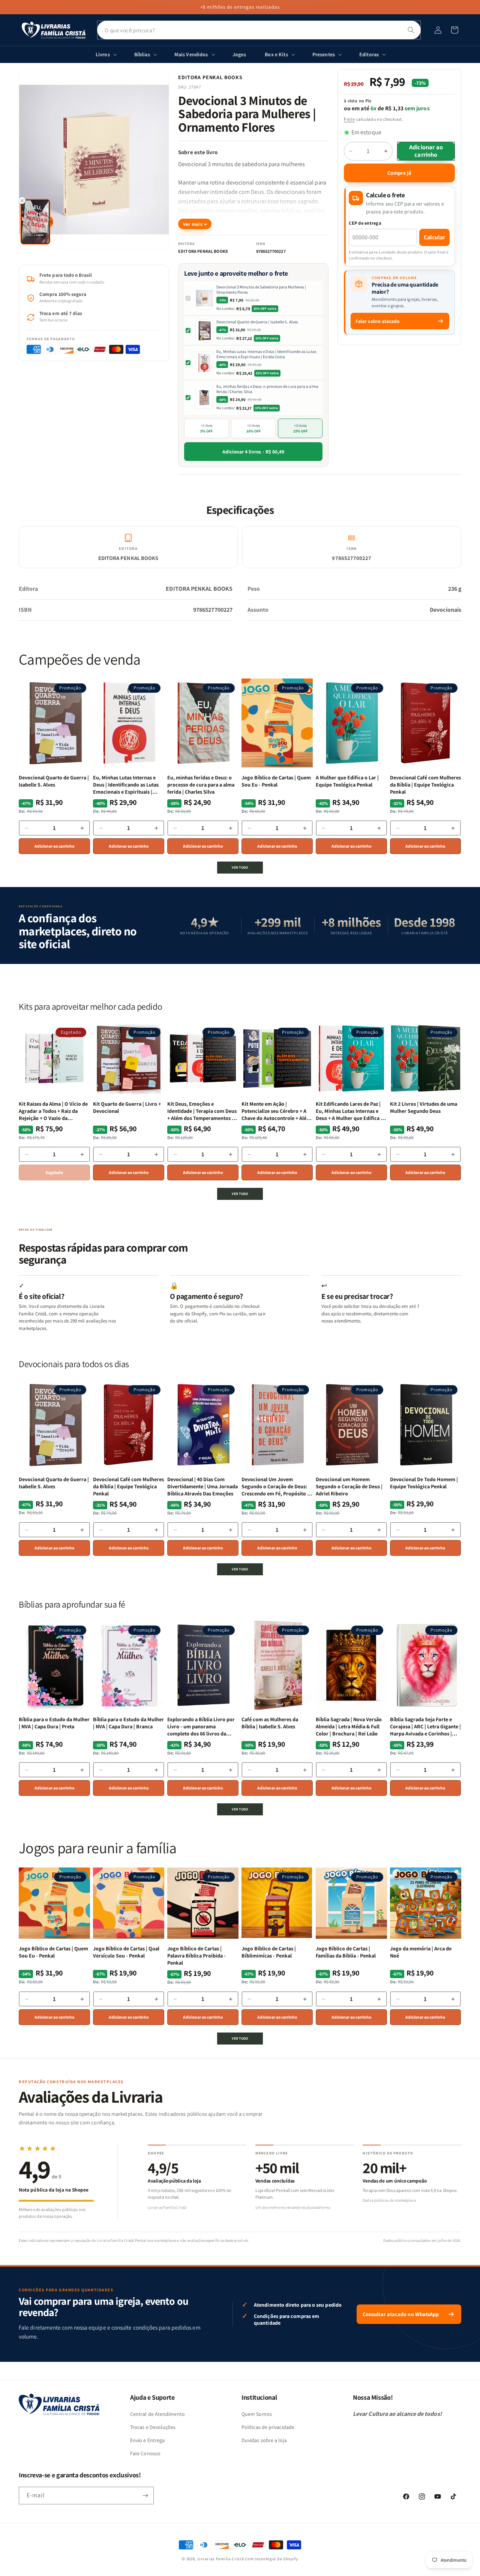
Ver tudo (240, 867)
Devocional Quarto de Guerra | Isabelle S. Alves (257, 322)
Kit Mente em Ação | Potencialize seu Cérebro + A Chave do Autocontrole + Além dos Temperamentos (276, 1111)
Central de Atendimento (157, 2414)
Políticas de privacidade (268, 2427)
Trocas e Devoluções (153, 2427)
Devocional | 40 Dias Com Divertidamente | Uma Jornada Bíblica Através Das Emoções (202, 1486)
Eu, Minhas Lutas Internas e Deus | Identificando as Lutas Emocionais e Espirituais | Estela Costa (266, 354)
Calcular (434, 237)
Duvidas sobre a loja (264, 2440)
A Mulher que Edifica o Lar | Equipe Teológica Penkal (347, 781)
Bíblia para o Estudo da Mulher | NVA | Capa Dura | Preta (54, 1723)
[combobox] (259, 30)
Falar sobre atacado (378, 321)
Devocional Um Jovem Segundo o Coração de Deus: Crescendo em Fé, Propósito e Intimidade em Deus (276, 1487)
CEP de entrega (365, 223)
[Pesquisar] (411, 30)
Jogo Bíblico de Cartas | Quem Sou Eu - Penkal (276, 781)
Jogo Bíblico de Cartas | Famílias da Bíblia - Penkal (346, 1952)
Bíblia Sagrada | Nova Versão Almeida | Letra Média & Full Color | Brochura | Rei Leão (349, 1726)
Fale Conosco (145, 2453)
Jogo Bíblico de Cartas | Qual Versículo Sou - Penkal (126, 1952)
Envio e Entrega (147, 2440)
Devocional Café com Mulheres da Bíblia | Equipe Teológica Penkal (425, 785)
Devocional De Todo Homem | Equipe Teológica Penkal (424, 1483)
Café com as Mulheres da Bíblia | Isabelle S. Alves (270, 1723)
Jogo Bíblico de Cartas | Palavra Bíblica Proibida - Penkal (196, 1956)
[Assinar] (145, 2496)
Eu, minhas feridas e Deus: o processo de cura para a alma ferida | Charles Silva (267, 389)
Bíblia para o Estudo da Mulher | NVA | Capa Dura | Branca (128, 1723)
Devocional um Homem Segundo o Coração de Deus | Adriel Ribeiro (349, 1486)
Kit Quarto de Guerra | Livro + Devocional (127, 1107)
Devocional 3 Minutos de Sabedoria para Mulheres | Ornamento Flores (261, 290)
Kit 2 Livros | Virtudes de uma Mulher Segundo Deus (424, 1107)
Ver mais (193, 224)
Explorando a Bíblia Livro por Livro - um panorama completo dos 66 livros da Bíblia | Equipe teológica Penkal (201, 1727)
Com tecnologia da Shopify (271, 2559)
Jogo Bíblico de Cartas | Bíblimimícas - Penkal (269, 1952)
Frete (349, 119)
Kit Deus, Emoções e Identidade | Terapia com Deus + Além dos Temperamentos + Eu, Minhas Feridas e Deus (202, 1111)
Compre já (399, 173)
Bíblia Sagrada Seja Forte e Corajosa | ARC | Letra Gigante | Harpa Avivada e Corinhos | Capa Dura (425, 1727)
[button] (454, 30)
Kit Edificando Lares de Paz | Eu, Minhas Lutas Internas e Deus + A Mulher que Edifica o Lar (350, 1111)
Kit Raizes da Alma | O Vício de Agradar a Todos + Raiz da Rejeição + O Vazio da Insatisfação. (53, 1111)
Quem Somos (257, 2414)
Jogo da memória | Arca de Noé (421, 1952)
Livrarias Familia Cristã (221, 2559)
